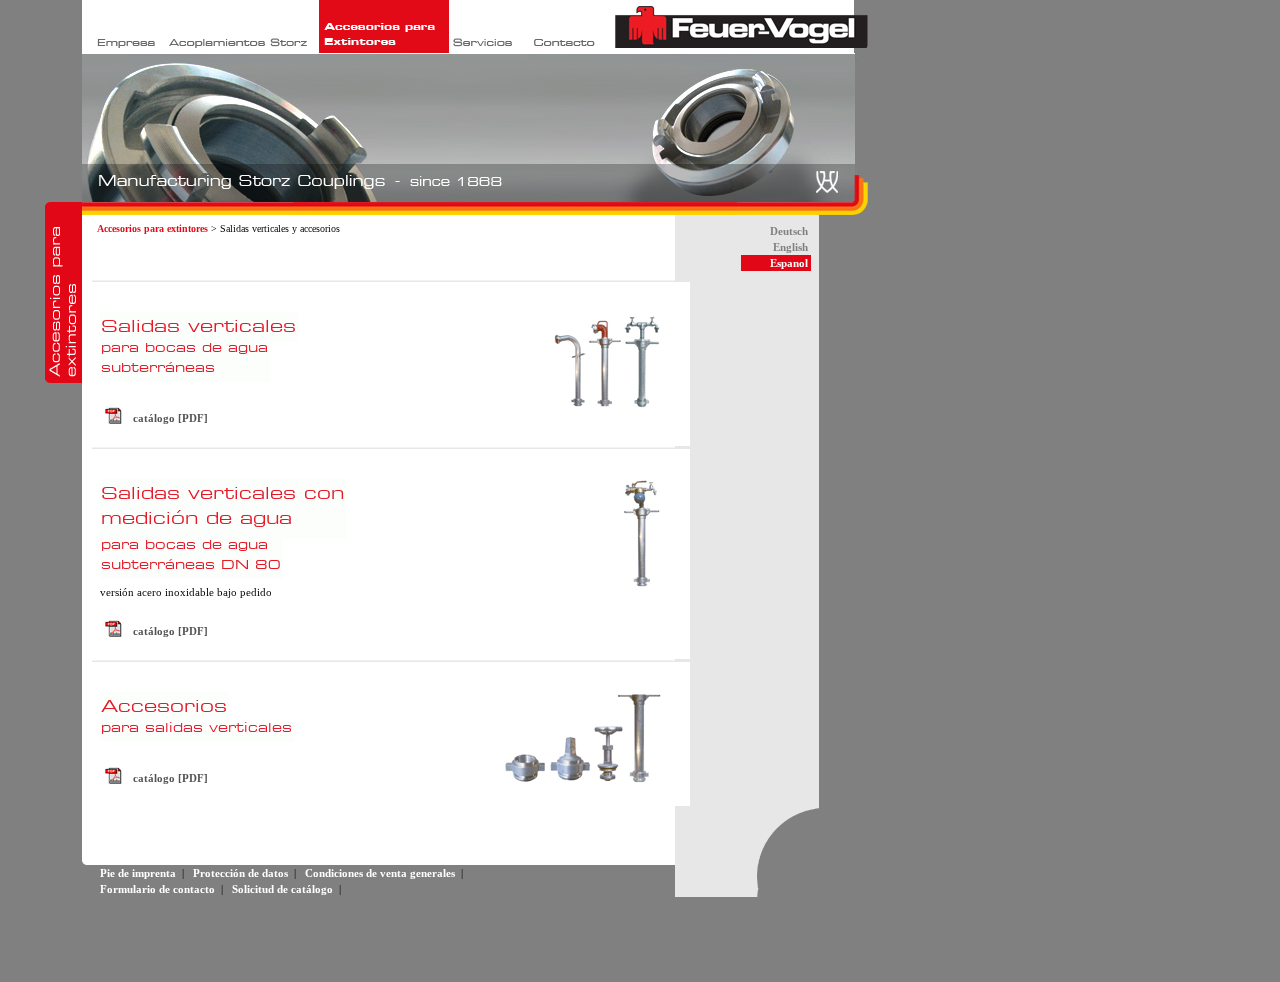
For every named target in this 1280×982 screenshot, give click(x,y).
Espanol (789, 263)
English (790, 247)
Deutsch (789, 231)
